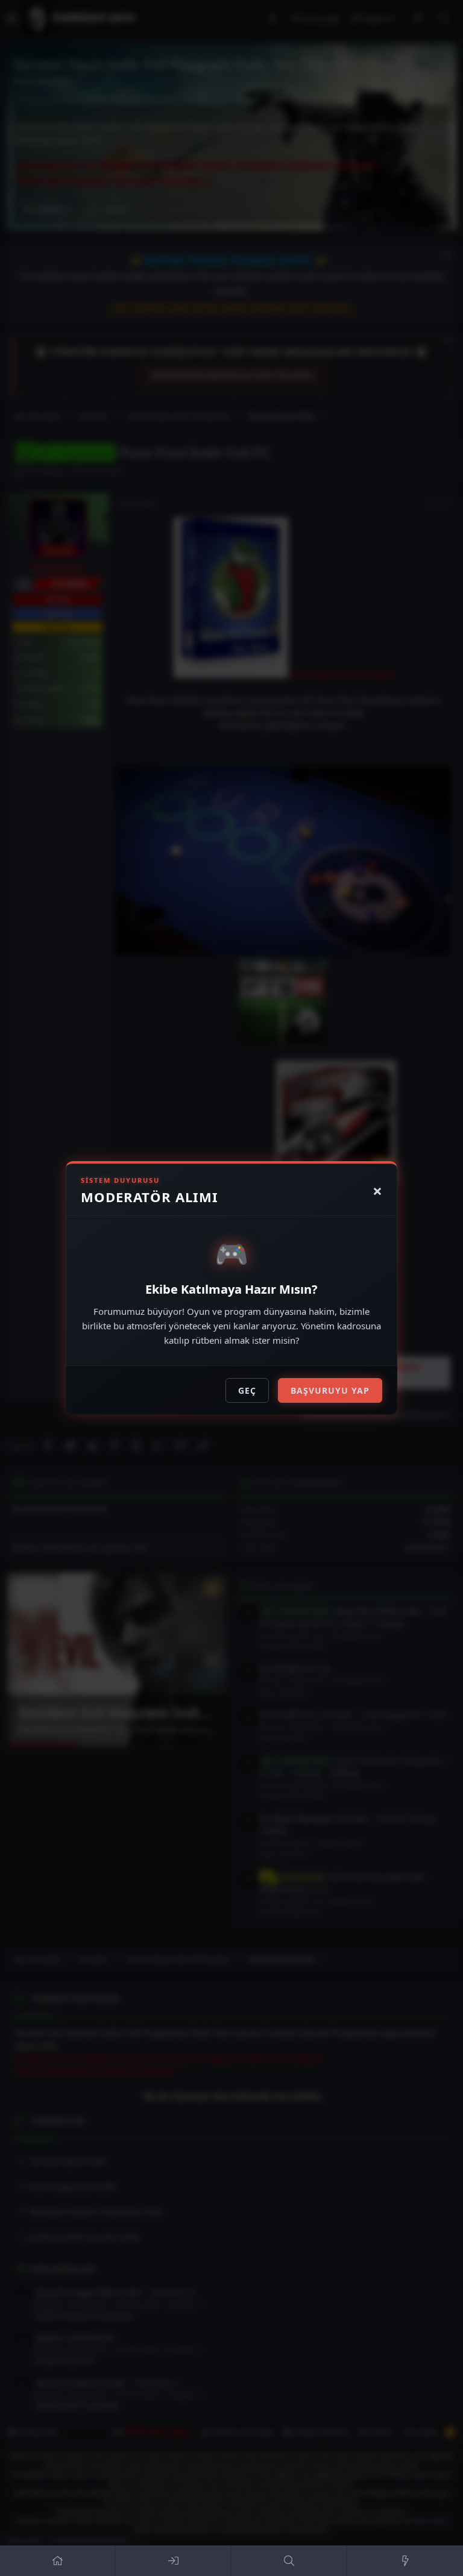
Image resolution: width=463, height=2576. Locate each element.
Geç (247, 1390)
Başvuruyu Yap (330, 1390)
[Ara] (289, 2561)
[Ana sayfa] (58, 2561)
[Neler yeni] (405, 2561)
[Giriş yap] (174, 2561)
